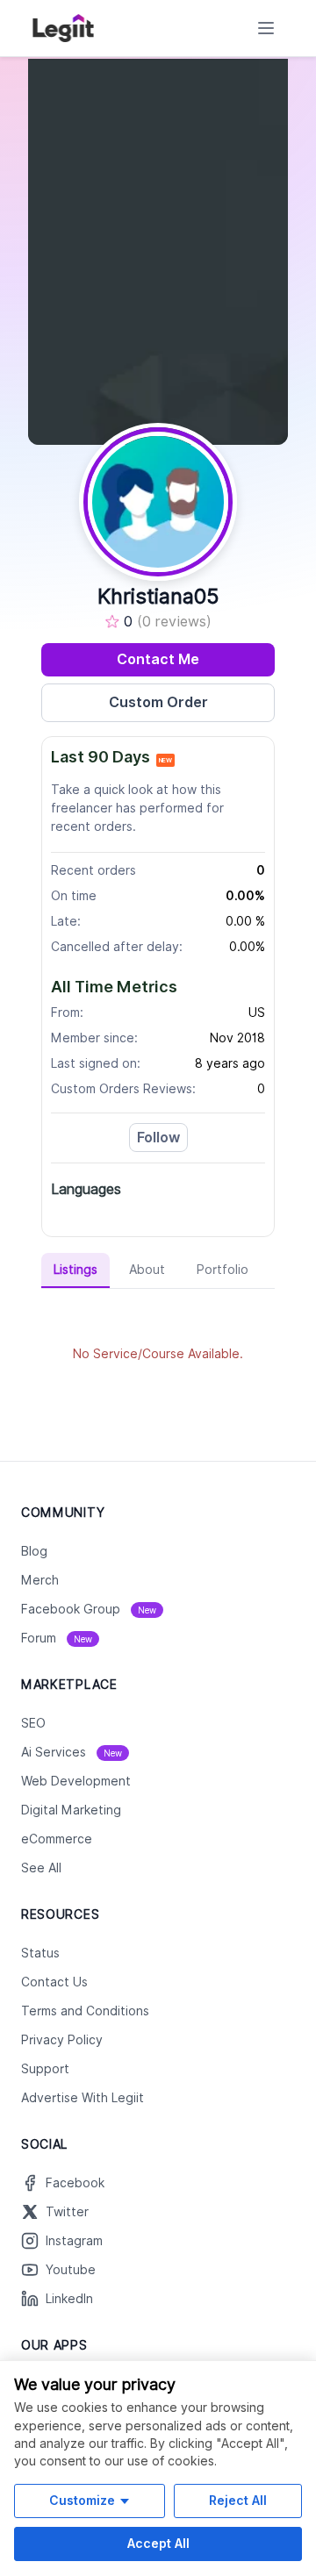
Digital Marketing (71, 1810)
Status (40, 1953)
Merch (40, 1580)
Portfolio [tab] (223, 1270)
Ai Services (72, 1752)
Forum (57, 1638)
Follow (158, 1138)
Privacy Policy (62, 2040)
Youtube (71, 2270)
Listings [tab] (75, 1270)
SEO (33, 1723)
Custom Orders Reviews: (123, 1089)
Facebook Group (89, 1609)
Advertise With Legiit (83, 2098)
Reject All (238, 2500)
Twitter (67, 2212)
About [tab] (147, 1270)
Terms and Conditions (85, 2011)
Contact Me (158, 659)
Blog (34, 1551)
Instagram (74, 2241)
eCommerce (57, 1839)
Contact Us (54, 1982)
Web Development (76, 1781)
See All (41, 1868)
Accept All (158, 2543)
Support (45, 2069)
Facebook (75, 2183)
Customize (82, 2500)
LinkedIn (69, 2299)
